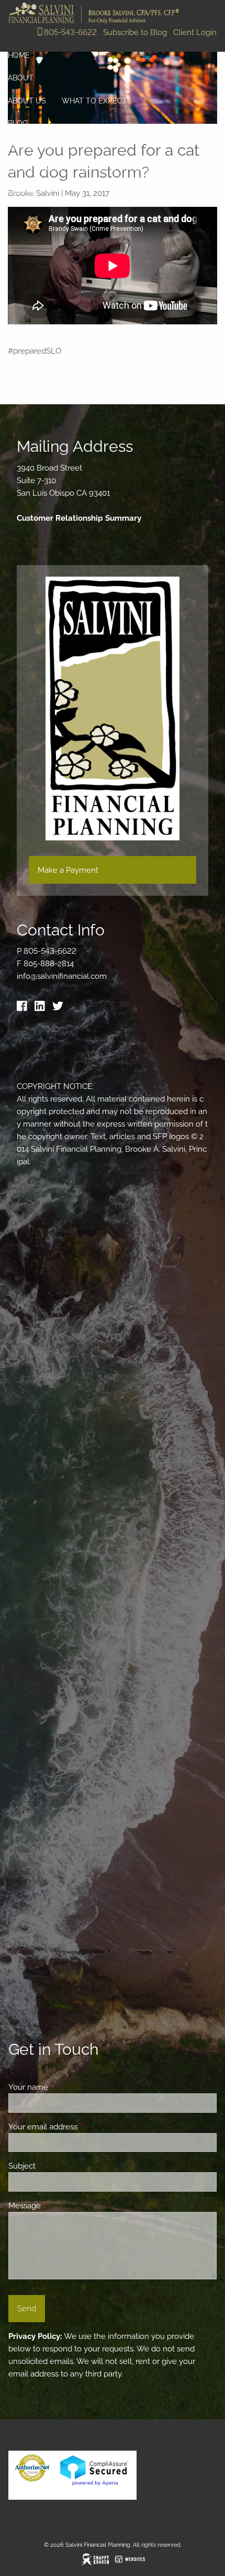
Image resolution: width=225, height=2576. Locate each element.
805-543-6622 (70, 32)
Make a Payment (68, 870)
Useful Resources (116, 169)
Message (63, 2206)
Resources (30, 146)
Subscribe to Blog (135, 32)
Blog (18, 123)
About (21, 78)
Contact (26, 191)
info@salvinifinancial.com (62, 976)
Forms (183, 169)
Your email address (81, 2127)
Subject (60, 2166)
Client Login (195, 32)
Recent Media (35, 169)
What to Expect (94, 101)
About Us (27, 101)
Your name (66, 2087)
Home (19, 55)
